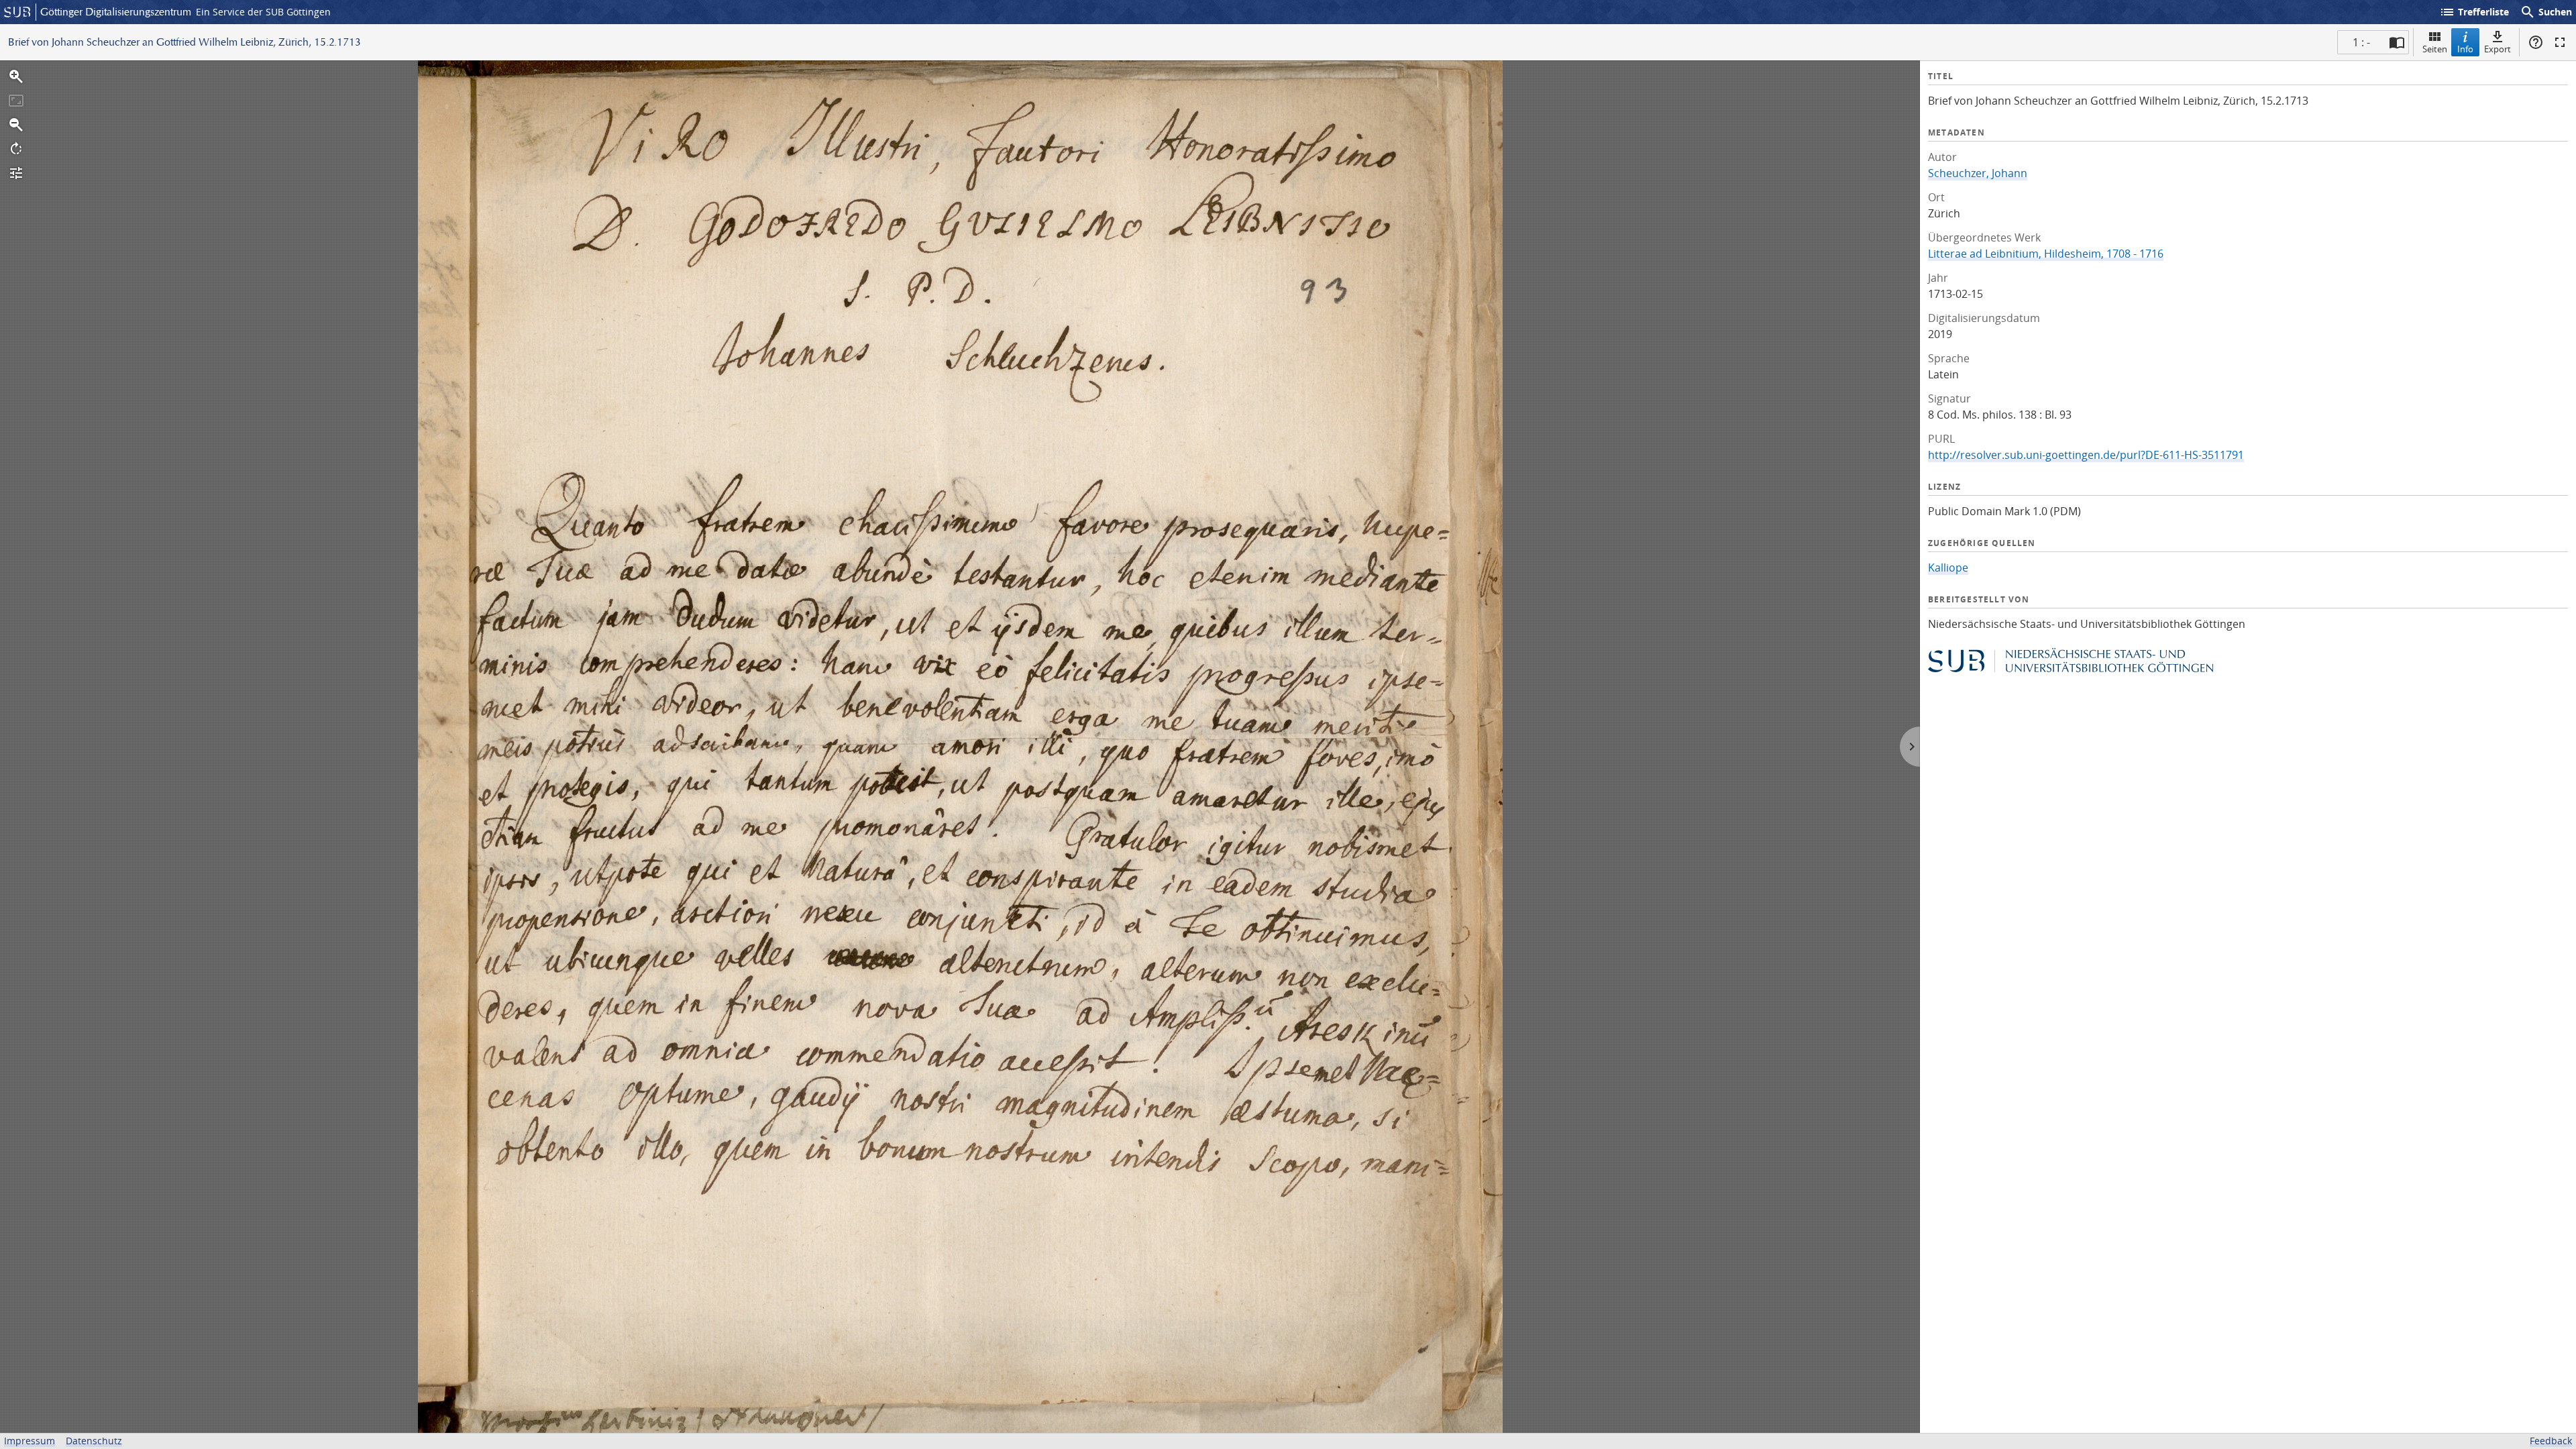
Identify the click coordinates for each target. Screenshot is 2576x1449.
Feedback (2551, 1441)
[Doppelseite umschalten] (2397, 42)
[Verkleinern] (16, 125)
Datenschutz (94, 1441)
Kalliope (1948, 568)
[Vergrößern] (16, 76)
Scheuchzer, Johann (1978, 173)
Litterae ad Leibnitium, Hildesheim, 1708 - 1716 (2046, 254)
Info (2465, 49)
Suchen (2546, 12)
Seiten (2435, 49)
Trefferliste (2474, 12)
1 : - (2361, 42)
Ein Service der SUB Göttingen (263, 12)
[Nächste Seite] (1910, 747)
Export (2498, 49)
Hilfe (2536, 42)
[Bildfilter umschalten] (16, 173)
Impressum (30, 1441)
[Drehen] (16, 149)
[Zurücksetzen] (16, 101)
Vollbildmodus (2560, 42)
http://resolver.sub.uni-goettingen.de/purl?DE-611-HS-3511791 (2086, 455)
